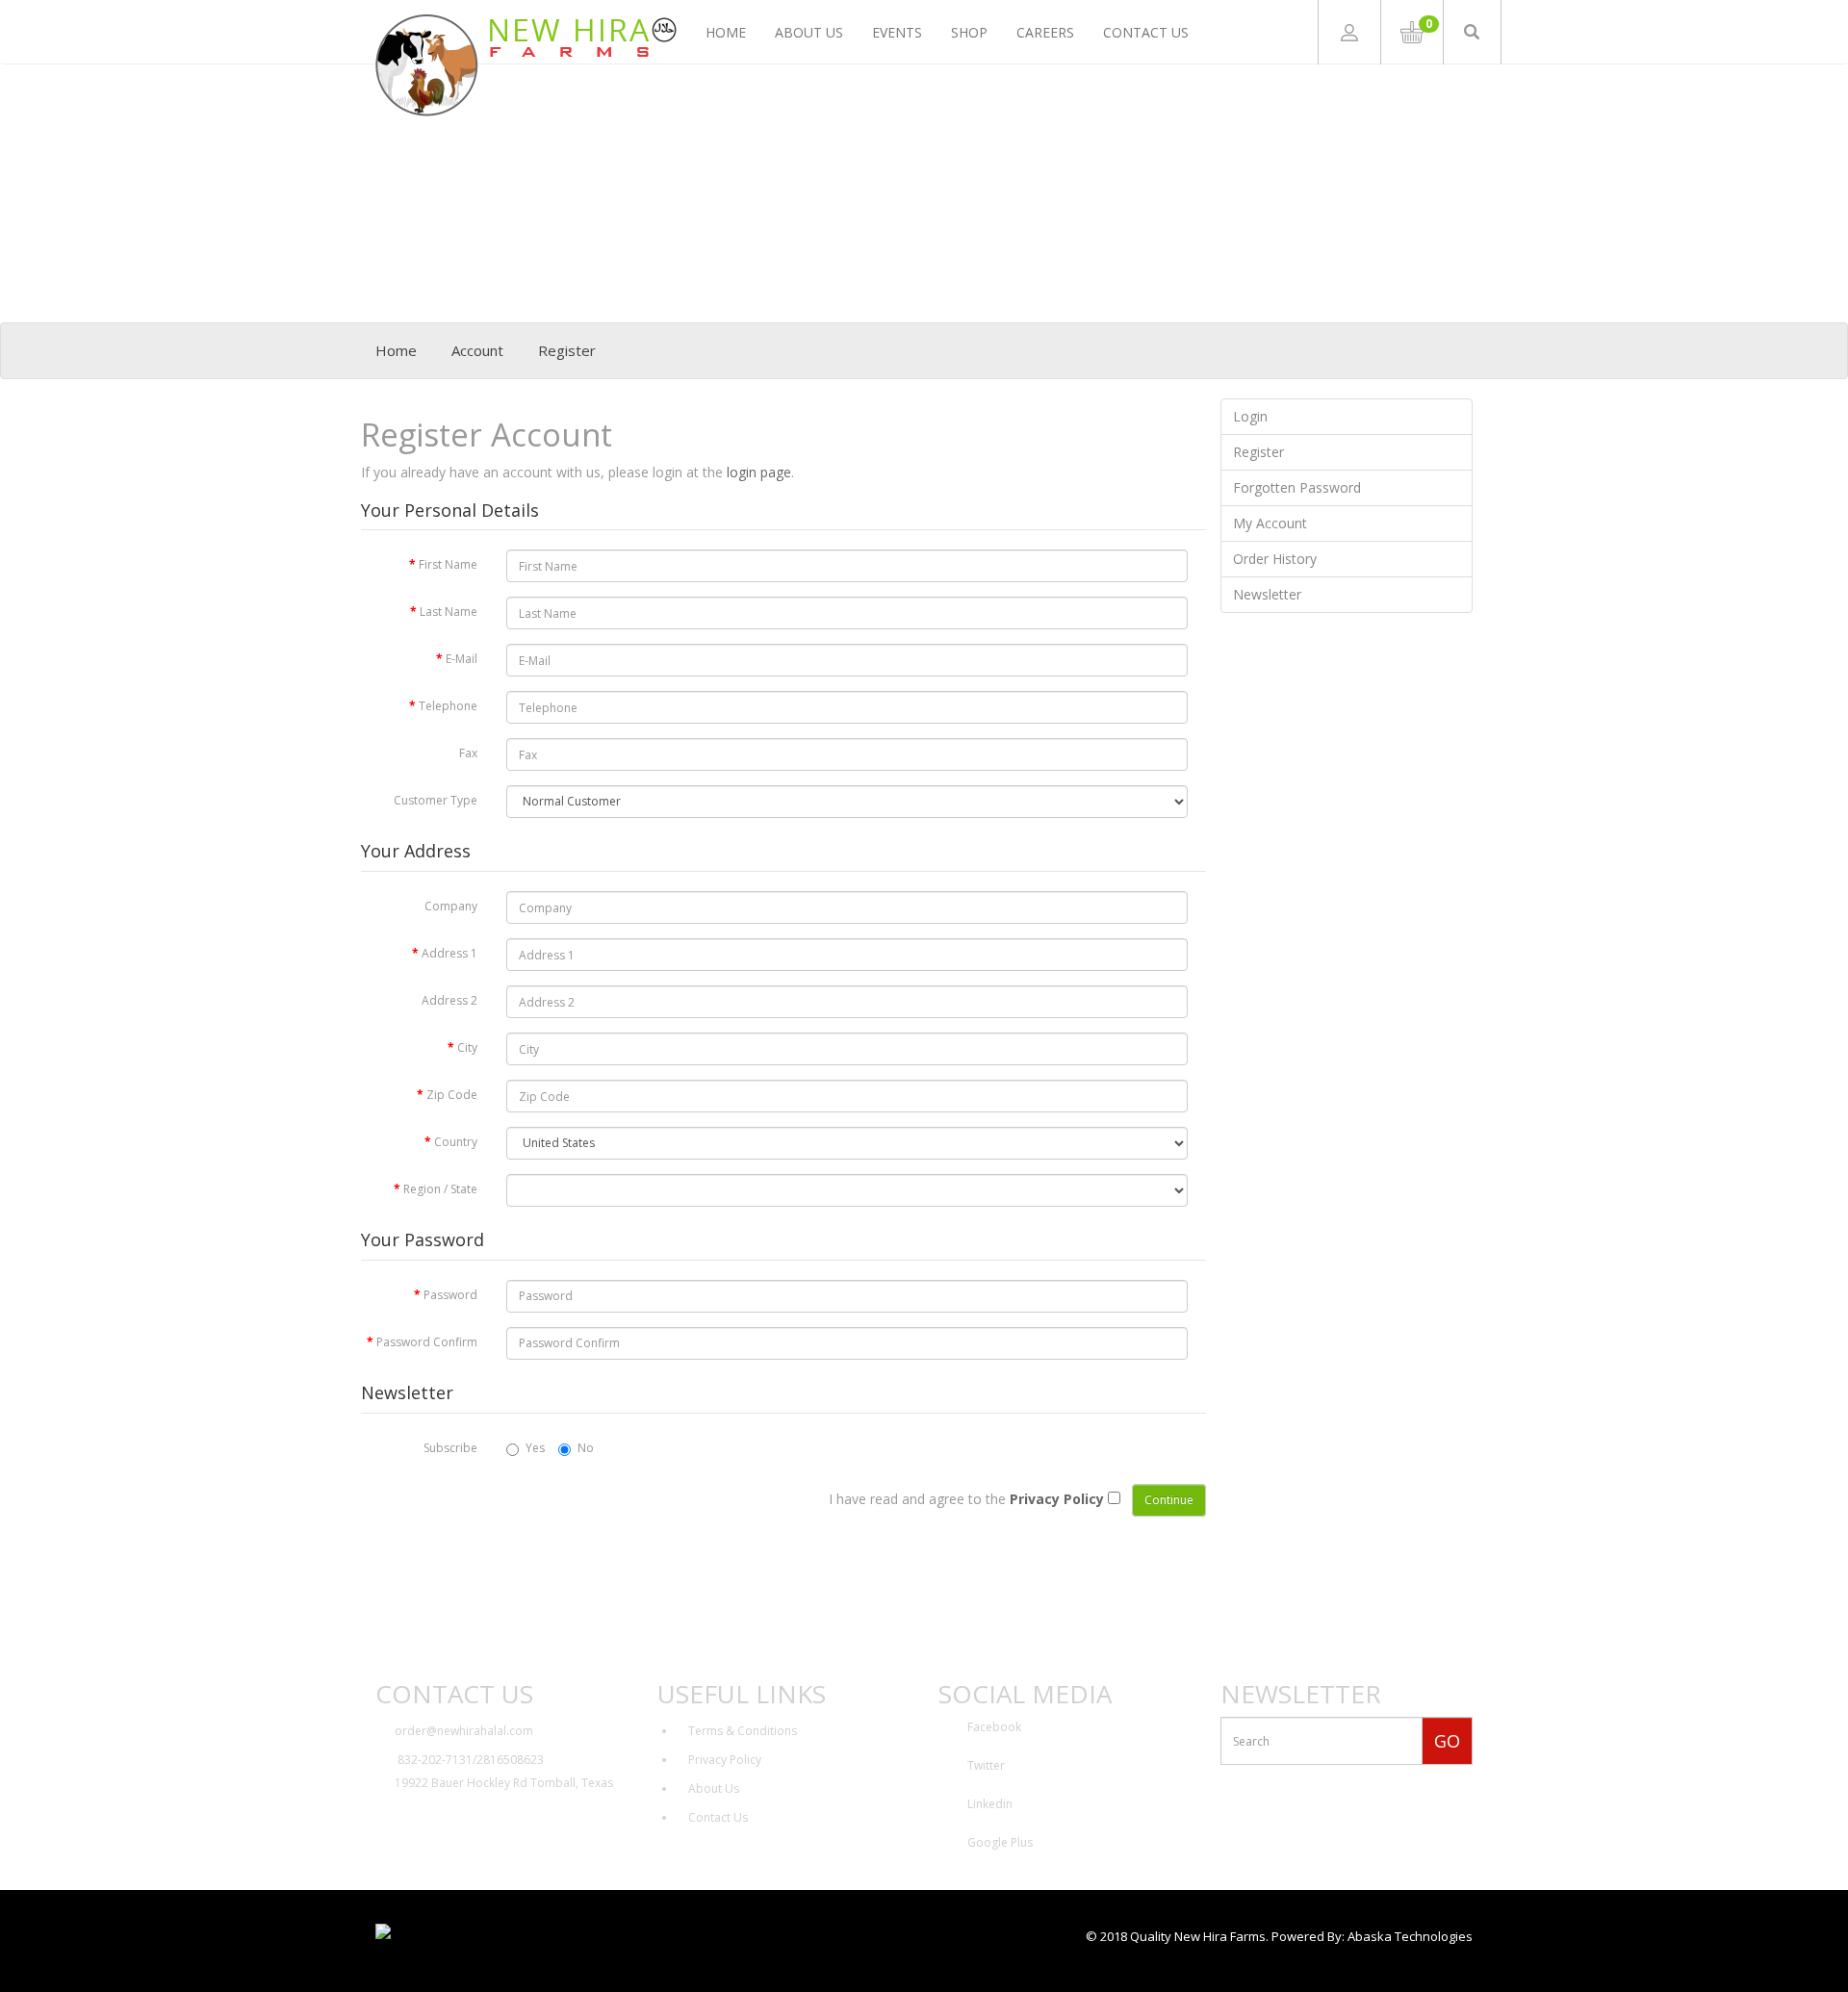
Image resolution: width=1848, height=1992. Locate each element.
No (586, 1448)
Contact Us (718, 1817)
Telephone (448, 706)
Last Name (449, 612)
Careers (1045, 32)
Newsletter (1267, 594)
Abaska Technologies (1410, 1936)
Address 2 (449, 1000)
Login (1250, 416)
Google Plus (1000, 1842)
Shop (969, 32)
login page (759, 472)
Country (456, 1142)
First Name (448, 564)
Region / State (440, 1189)
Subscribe (450, 1448)
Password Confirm (427, 1342)
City (467, 1047)
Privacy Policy (725, 1760)
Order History (1275, 559)
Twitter (986, 1765)
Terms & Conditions (743, 1731)
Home (726, 32)
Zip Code (452, 1095)
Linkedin (990, 1804)
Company (451, 906)
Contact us (1146, 32)
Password (450, 1295)
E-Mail (462, 659)
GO (1447, 1741)
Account (477, 350)
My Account (1270, 523)
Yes (535, 1448)
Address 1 (449, 953)
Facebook (994, 1727)
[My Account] (1349, 32)
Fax (468, 753)
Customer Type (436, 800)
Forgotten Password (1297, 487)
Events (897, 32)
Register (567, 350)
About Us (809, 32)
